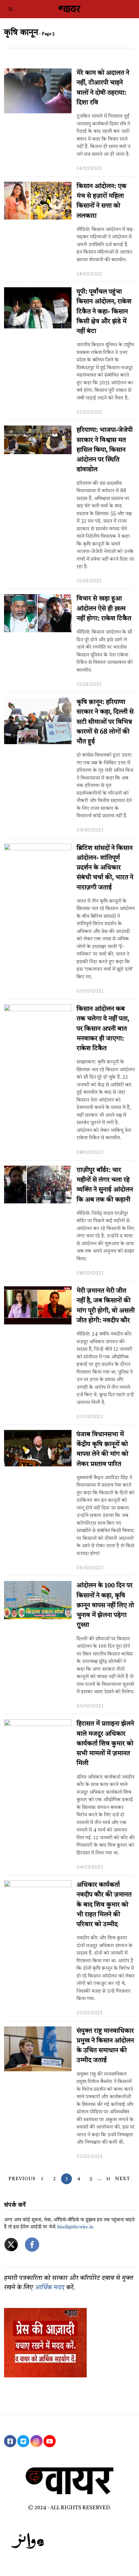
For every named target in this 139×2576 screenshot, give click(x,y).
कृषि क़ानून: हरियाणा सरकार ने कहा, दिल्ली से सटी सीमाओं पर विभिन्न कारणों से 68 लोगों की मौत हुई (105, 722)
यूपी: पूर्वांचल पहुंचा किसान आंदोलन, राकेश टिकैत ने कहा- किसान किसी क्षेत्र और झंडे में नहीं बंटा (104, 312)
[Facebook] (10, 2441)
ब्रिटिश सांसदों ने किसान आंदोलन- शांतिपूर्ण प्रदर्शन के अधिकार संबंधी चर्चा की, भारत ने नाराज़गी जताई (105, 868)
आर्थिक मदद (50, 2288)
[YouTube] (50, 2441)
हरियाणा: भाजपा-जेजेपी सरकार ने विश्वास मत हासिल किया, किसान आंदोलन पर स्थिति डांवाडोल (105, 450)
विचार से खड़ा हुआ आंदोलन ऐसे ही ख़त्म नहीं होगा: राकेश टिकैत (104, 609)
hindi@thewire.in (75, 2227)
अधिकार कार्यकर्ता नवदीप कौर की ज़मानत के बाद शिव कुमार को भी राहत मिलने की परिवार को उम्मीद (104, 1905)
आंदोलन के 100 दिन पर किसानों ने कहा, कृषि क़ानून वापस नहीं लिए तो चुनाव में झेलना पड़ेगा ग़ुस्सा (105, 1605)
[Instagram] (36, 2441)
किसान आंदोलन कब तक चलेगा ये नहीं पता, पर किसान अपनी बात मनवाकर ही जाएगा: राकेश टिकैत (103, 1029)
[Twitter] (23, 2441)
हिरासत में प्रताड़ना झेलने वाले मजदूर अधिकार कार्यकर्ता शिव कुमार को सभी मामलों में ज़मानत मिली (105, 1744)
